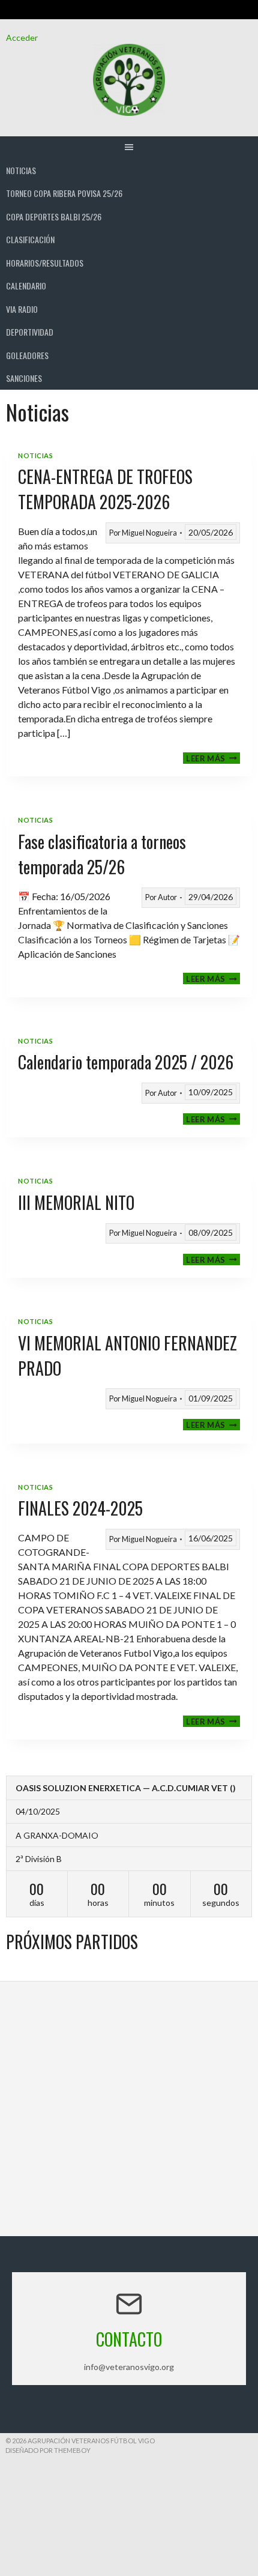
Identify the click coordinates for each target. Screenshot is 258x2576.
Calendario (26, 286)
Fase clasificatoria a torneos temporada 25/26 (102, 854)
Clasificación (30, 239)
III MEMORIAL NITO (76, 1202)
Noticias (21, 170)
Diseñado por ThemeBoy (48, 2450)
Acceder (22, 38)
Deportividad (30, 332)
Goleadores (27, 355)
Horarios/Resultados (45, 263)
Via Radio (22, 309)
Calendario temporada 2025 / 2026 (126, 1062)
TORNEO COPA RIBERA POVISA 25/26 (64, 193)
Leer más (213, 758)
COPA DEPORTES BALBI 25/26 (54, 216)
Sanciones (24, 378)
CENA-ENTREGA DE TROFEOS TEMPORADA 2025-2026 (105, 489)
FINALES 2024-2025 (80, 1508)
